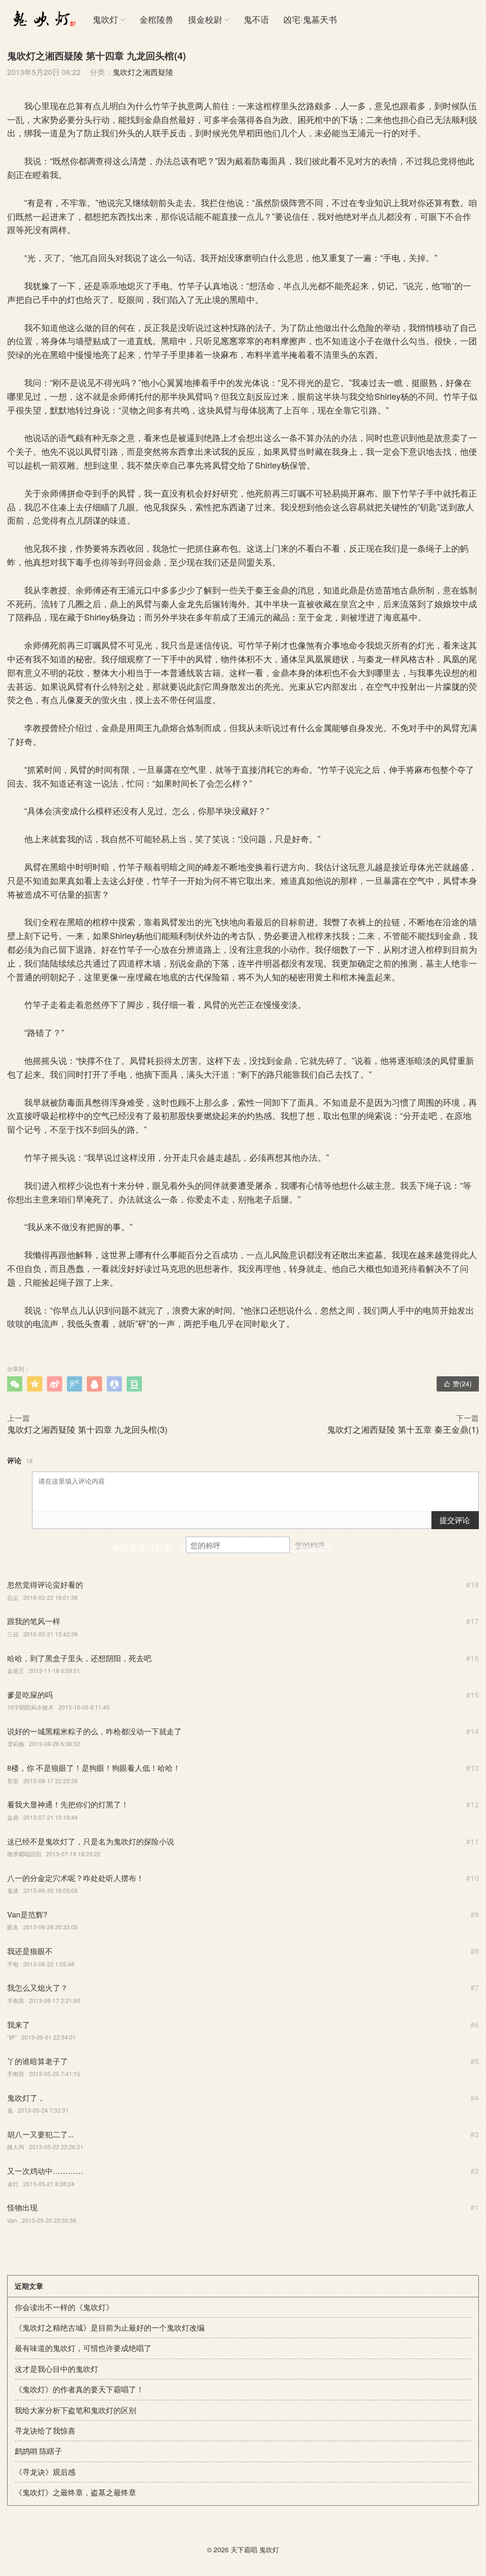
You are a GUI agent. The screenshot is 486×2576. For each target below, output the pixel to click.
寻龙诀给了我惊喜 (45, 2430)
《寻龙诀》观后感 (45, 2472)
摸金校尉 (205, 19)
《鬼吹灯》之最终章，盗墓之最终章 (75, 2492)
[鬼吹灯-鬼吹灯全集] (43, 19)
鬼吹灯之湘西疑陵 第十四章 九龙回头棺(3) (87, 1429)
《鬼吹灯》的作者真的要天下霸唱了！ (79, 2389)
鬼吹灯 (105, 19)
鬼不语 (256, 19)
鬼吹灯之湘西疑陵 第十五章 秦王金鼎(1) (403, 1429)
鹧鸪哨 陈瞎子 (38, 2451)
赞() (458, 1383)
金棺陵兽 (157, 19)
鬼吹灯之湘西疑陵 (143, 72)
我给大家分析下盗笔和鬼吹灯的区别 (75, 2410)
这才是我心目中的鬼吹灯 (56, 2369)
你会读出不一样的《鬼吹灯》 (64, 2307)
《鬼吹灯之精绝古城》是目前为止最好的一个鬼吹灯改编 (110, 2327)
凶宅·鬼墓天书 (310, 19)
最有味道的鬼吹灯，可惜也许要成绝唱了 (83, 2348)
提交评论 (455, 1520)
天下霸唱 (244, 2549)
